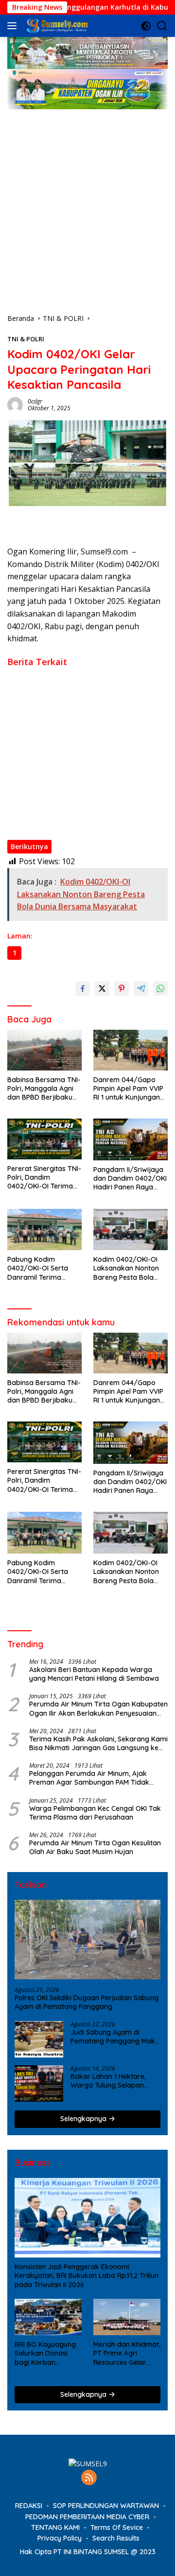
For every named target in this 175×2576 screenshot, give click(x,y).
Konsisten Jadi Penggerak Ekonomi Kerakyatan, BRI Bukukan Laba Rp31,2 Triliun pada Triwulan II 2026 (87, 2275)
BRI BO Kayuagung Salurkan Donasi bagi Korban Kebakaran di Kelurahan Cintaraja (47, 2353)
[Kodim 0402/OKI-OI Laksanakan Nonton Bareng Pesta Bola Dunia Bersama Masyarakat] (131, 1230)
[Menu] (14, 26)
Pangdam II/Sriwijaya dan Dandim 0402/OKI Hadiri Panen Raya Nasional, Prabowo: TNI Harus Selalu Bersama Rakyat (86, 758)
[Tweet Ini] (102, 988)
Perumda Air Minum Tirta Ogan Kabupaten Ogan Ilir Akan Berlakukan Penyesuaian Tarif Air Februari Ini (98, 1708)
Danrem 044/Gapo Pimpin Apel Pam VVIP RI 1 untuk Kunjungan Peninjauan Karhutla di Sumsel (84, 709)
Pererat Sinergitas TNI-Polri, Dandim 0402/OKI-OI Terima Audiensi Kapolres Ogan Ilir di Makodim (87, 732)
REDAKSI (29, 2506)
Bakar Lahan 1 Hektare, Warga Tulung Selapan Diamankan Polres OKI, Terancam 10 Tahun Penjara (108, 2081)
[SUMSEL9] (56, 26)
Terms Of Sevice (117, 2527)
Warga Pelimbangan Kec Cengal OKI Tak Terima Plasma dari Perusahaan (95, 1813)
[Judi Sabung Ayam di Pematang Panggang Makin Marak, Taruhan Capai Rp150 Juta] (39, 2039)
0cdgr (35, 401)
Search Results (116, 2538)
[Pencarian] (162, 26)
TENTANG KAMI (55, 2527)
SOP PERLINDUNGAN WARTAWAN (106, 2506)
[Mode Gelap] (146, 26)
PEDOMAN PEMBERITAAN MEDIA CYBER (87, 2517)
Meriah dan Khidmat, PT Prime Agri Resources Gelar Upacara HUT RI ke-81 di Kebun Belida (127, 2353)
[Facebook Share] (83, 988)
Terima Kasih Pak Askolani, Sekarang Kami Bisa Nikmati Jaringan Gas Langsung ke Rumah (98, 1743)
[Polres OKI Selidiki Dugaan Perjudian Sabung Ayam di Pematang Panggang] (87, 1940)
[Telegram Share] (141, 988)
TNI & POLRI (26, 339)
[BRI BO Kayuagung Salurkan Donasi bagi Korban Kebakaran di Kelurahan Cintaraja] (48, 2317)
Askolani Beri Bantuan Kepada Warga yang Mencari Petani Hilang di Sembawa (94, 1674)
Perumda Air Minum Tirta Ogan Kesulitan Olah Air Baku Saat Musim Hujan (95, 1847)
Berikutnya (29, 846)
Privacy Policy (60, 2538)
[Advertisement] (87, 201)
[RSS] (89, 2478)
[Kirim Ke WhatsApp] (160, 988)
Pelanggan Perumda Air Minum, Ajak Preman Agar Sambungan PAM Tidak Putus (89, 1778)
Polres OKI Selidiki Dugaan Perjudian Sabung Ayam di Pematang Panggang (87, 2002)
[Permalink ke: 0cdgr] (15, 404)
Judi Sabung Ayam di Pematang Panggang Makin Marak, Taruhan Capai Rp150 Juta (115, 2037)
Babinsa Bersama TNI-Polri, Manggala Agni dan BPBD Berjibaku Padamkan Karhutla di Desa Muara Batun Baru (84, 682)
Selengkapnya (84, 2119)
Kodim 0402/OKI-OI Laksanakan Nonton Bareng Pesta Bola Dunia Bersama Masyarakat (86, 817)
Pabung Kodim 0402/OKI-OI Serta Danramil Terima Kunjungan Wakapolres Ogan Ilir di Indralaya (78, 789)
